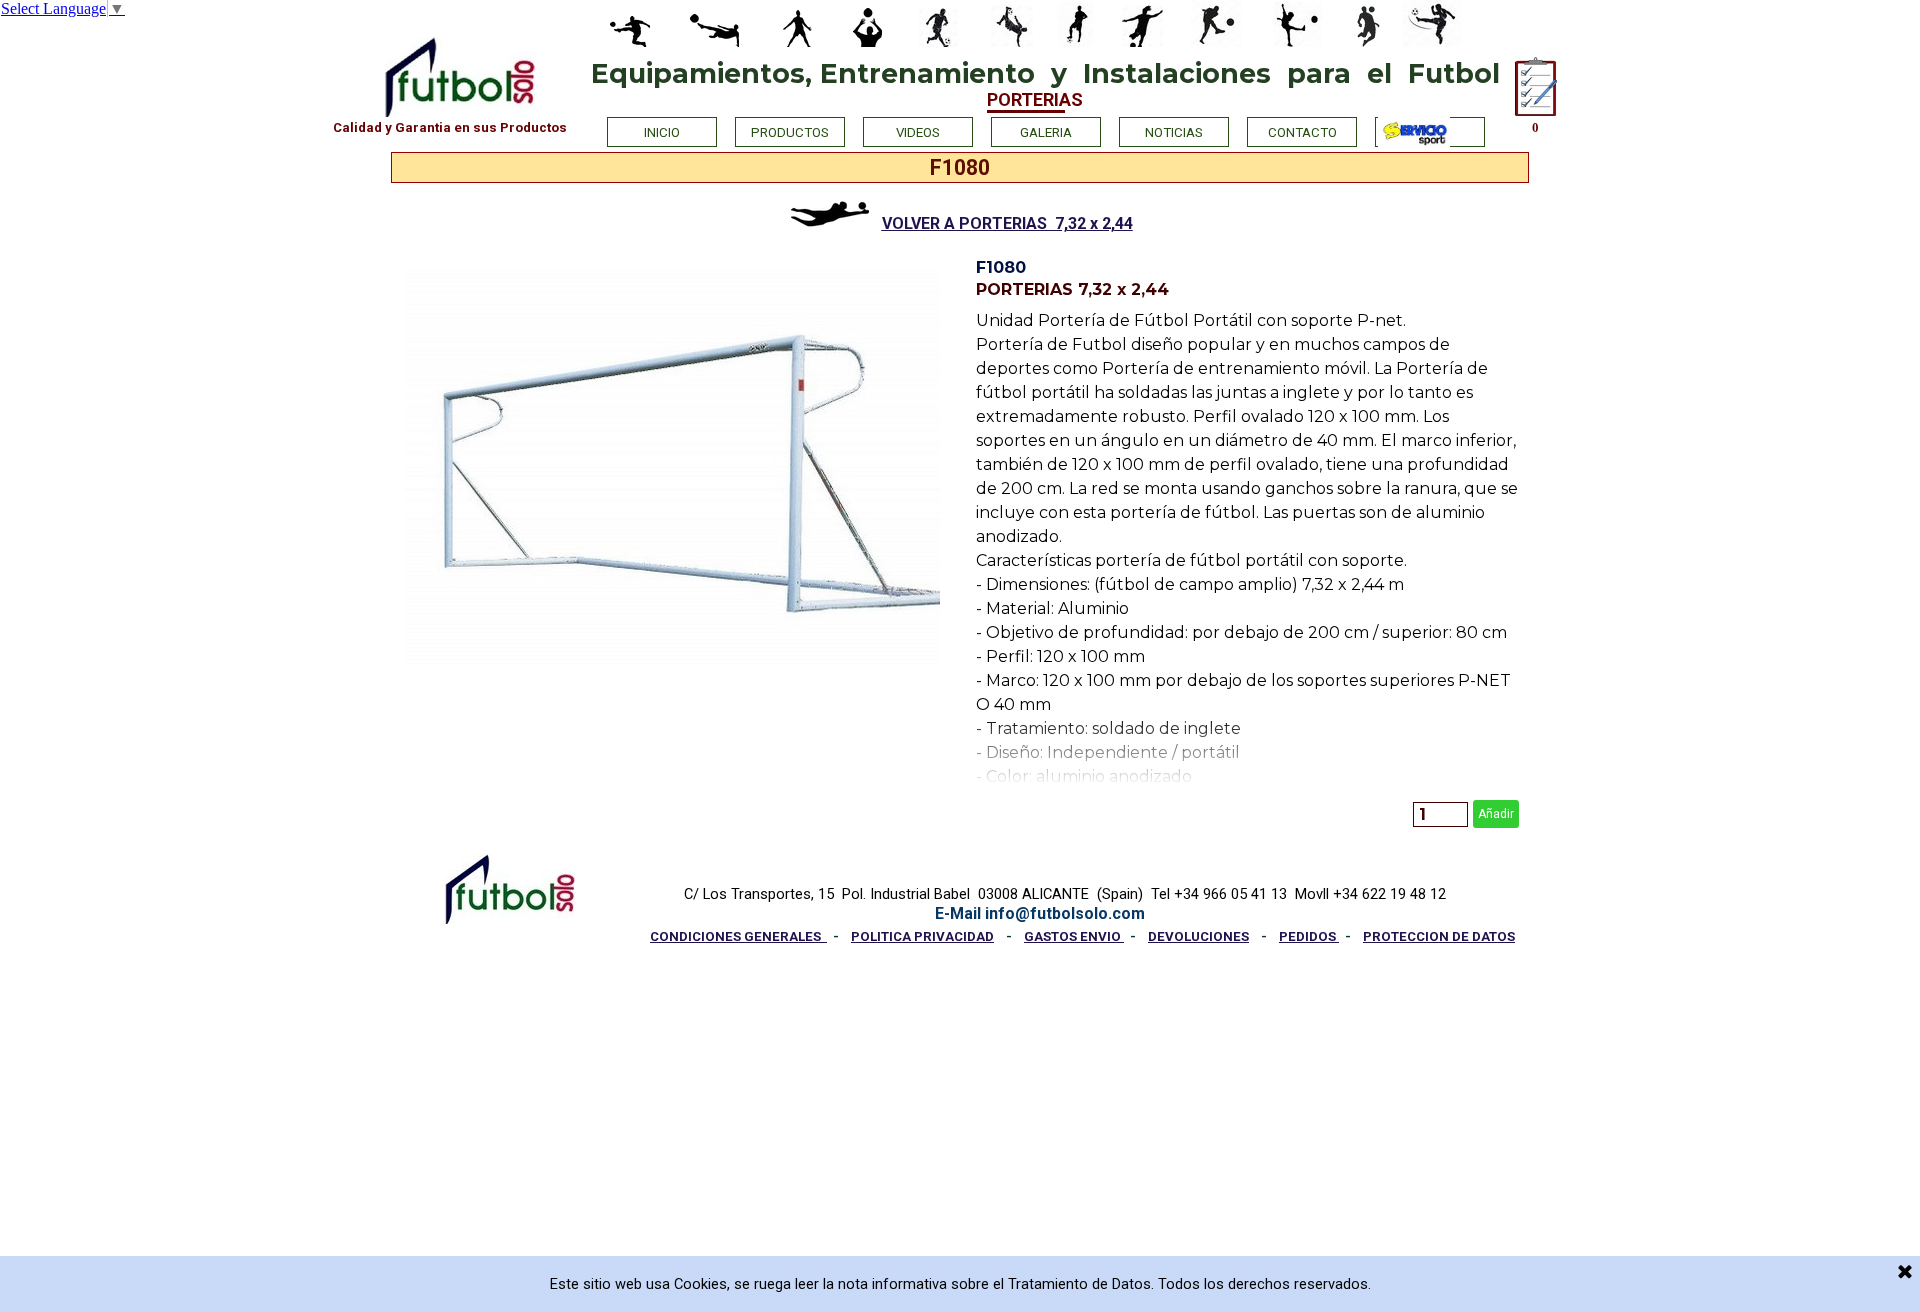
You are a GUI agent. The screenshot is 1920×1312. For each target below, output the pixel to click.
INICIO (662, 132)
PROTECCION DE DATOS (1439, 936)
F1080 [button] (1001, 267)
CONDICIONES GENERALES (738, 936)
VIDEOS (918, 132)
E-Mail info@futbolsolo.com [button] (1040, 913)
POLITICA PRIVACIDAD (922, 936)
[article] (1247, 543)
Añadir (1496, 814)
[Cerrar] (1905, 1273)
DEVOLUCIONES (1198, 936)
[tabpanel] (960, 215)
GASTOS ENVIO (1074, 936)
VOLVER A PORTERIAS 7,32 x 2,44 (1007, 223)
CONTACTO (1302, 132)
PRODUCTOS (790, 132)
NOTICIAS (1174, 132)
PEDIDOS (1309, 936)
